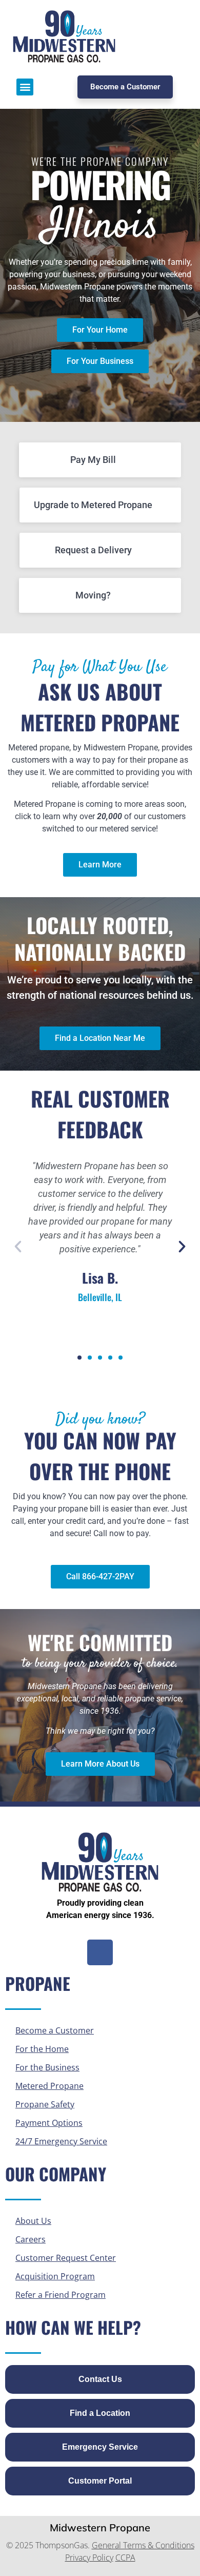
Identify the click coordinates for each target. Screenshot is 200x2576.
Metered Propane (49, 2086)
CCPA (125, 2558)
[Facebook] (100, 1952)
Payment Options (49, 2123)
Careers (31, 2239)
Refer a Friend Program (61, 2295)
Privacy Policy (89, 2558)
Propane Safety (45, 2104)
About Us (33, 2221)
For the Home (42, 2049)
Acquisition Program (55, 2276)
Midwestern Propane (100, 2527)
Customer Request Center (66, 2258)
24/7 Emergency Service (61, 2141)
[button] (25, 87)
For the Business (47, 2067)
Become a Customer (55, 2030)
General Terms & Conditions (143, 2545)
